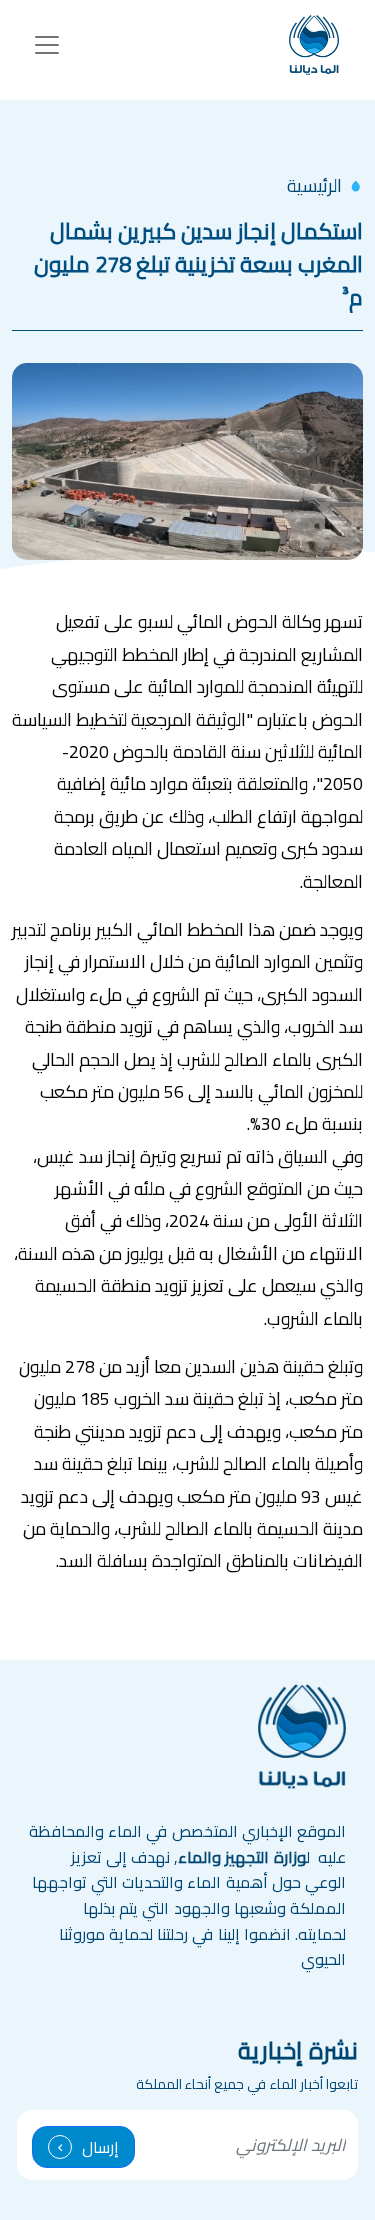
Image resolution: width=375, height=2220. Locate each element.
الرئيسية (314, 185)
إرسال (100, 2147)
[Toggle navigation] (47, 45)
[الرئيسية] (314, 45)
